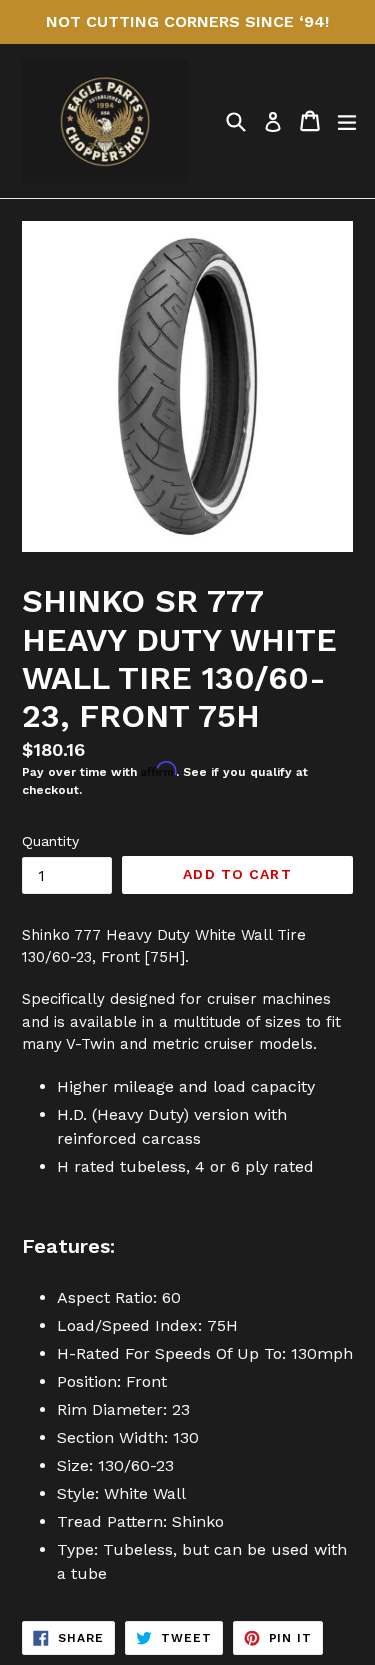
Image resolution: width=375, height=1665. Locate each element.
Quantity (50, 841)
